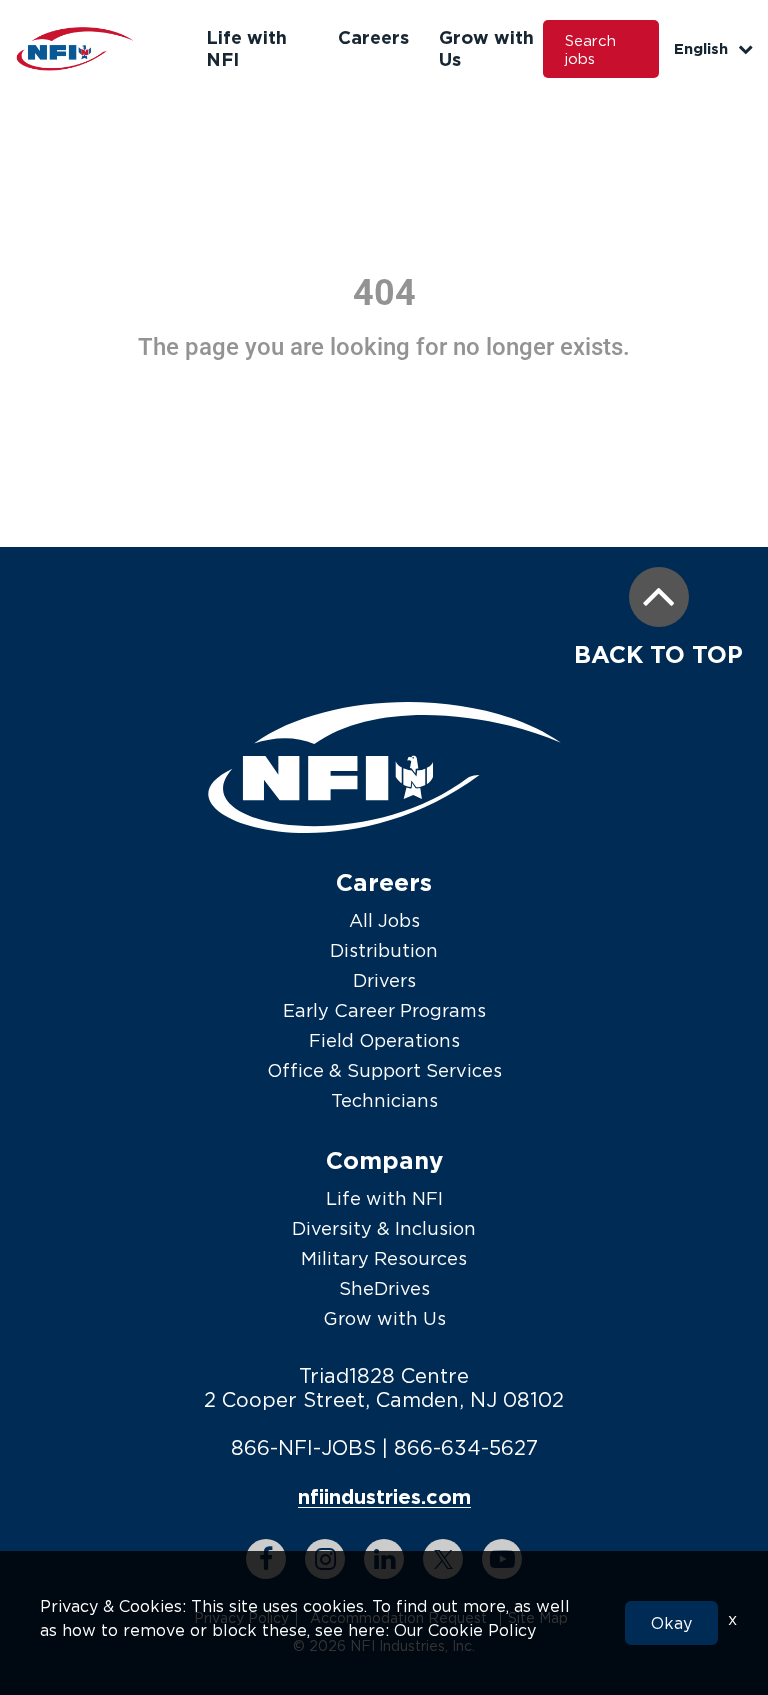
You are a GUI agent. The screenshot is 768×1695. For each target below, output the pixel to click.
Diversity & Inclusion (384, 1228)
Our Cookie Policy (465, 1630)
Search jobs (590, 49)
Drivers (384, 980)
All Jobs (384, 920)
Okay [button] (671, 1623)
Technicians (384, 1100)
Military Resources (384, 1258)
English (701, 48)
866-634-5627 (466, 1447)
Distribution (384, 950)
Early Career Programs (384, 1010)
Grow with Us (384, 1318)
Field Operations (384, 1040)
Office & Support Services (384, 1070)
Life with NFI (384, 1198)
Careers (373, 37)
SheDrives (384, 1288)
